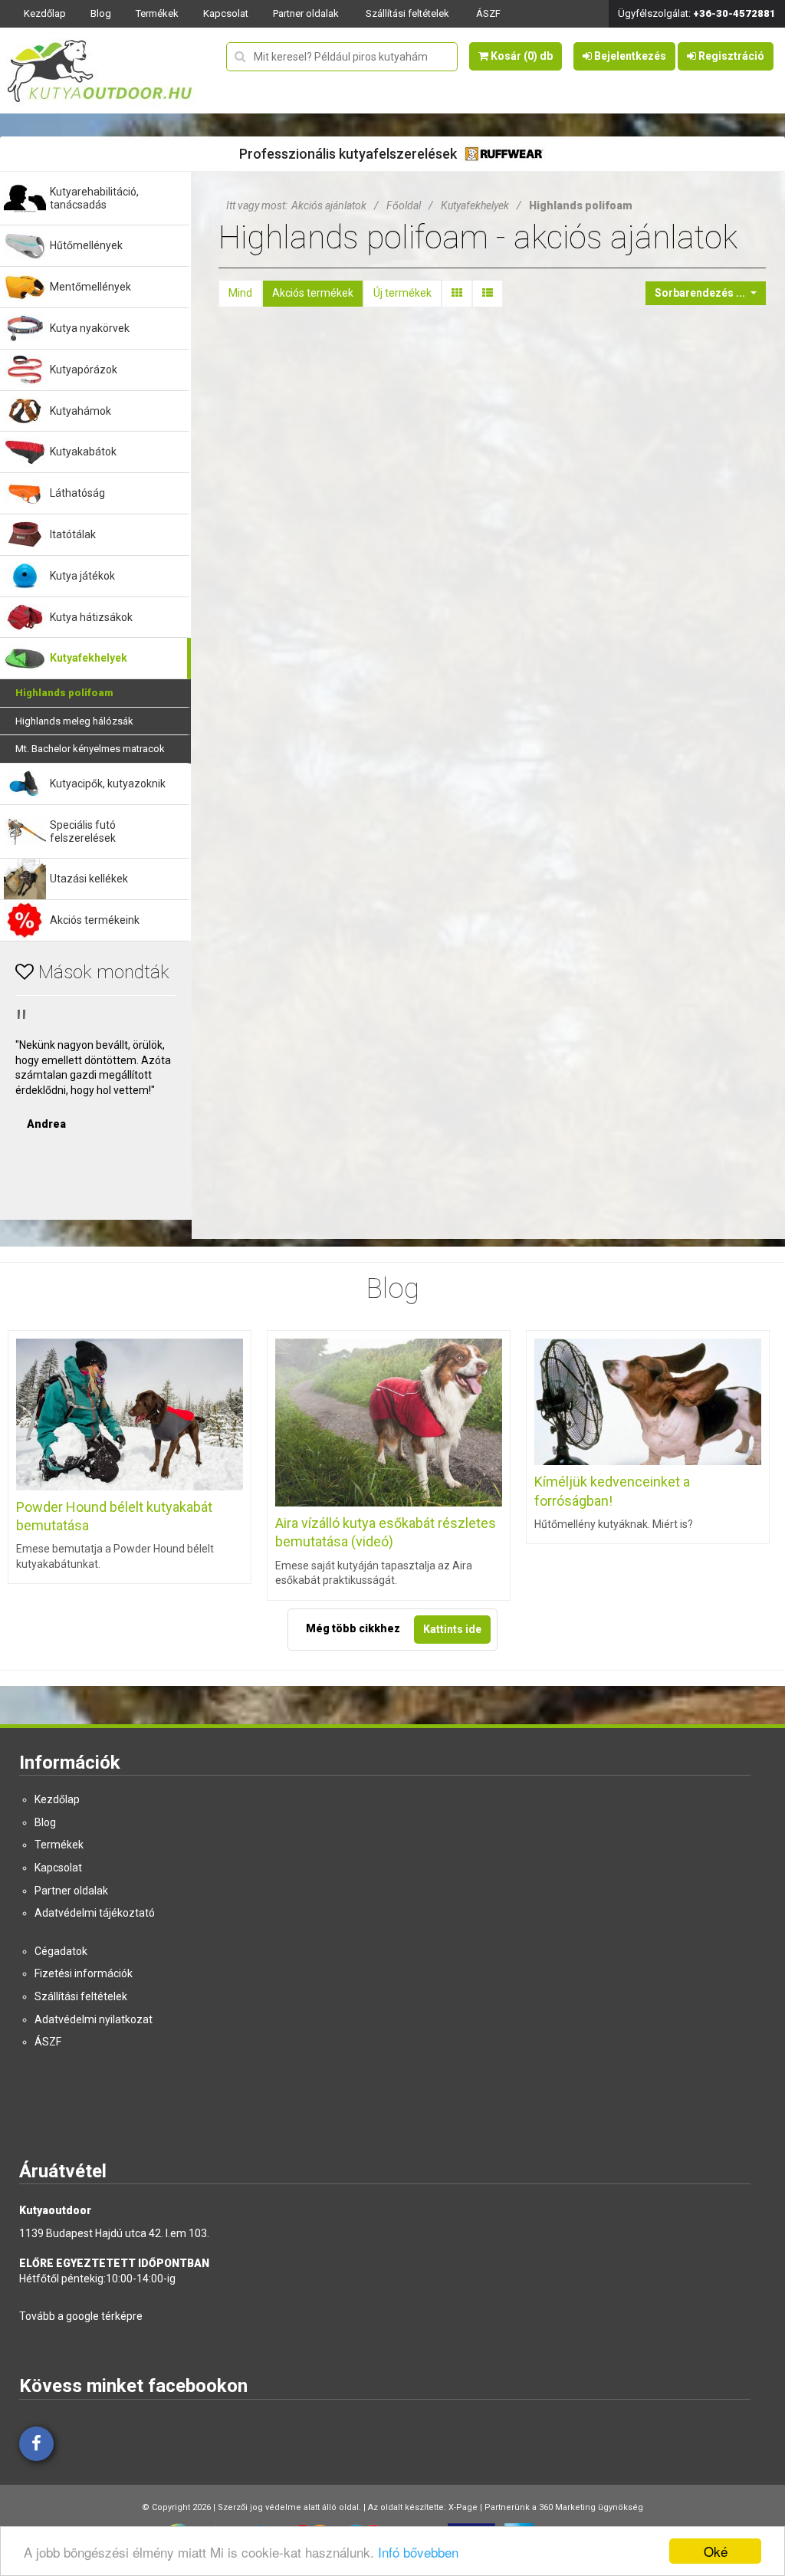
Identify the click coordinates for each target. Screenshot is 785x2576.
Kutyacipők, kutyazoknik (108, 784)
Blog (101, 13)
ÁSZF (488, 13)
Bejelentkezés (629, 56)
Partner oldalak (306, 13)
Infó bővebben (418, 2552)
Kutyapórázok (84, 370)
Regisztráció (730, 56)
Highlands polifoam (64, 693)
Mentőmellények (90, 287)
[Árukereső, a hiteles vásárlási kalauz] (96, 1175)
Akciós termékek (313, 293)
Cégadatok (61, 1951)
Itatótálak (73, 534)
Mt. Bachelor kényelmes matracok (90, 749)
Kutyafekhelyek (89, 658)
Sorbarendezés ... (701, 293)
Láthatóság (77, 493)
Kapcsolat (226, 13)
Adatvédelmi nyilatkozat (94, 2019)
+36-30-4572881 (734, 13)
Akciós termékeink (95, 920)
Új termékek (402, 293)
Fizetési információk (84, 1973)
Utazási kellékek (89, 879)
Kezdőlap (45, 13)
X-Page (463, 2507)
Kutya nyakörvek (90, 328)
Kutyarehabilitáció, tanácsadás (94, 198)
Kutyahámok (80, 411)
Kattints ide (452, 1629)
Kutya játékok (82, 576)
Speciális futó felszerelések (83, 831)
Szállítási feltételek (407, 13)
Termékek (157, 13)
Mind (240, 293)
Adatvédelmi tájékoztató (95, 1913)
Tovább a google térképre (81, 2316)
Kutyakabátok (83, 452)
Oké (716, 2551)
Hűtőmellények (86, 245)
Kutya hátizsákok (91, 617)
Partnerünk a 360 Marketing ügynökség (564, 2507)
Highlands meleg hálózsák (74, 721)
